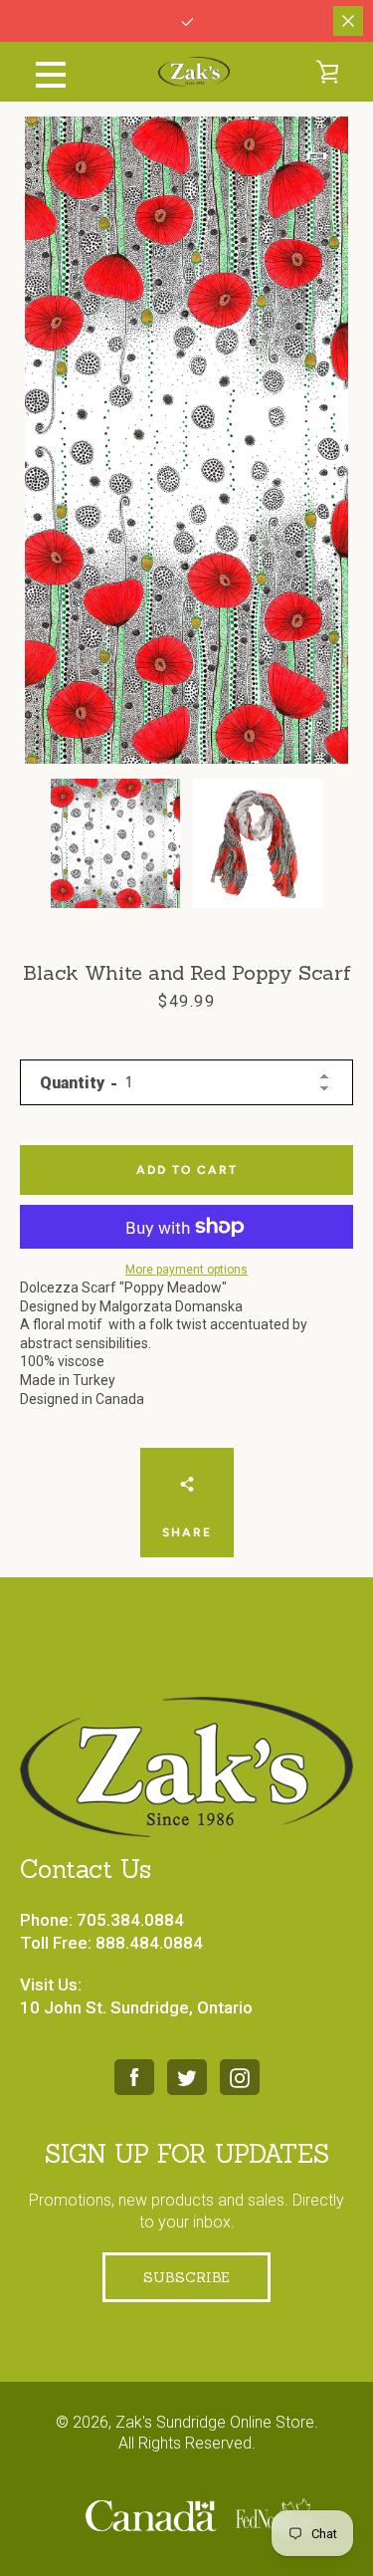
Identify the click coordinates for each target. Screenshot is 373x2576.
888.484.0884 (149, 1943)
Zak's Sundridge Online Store (215, 2422)
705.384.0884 (130, 1920)
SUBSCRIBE (186, 2277)
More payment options (186, 1270)
